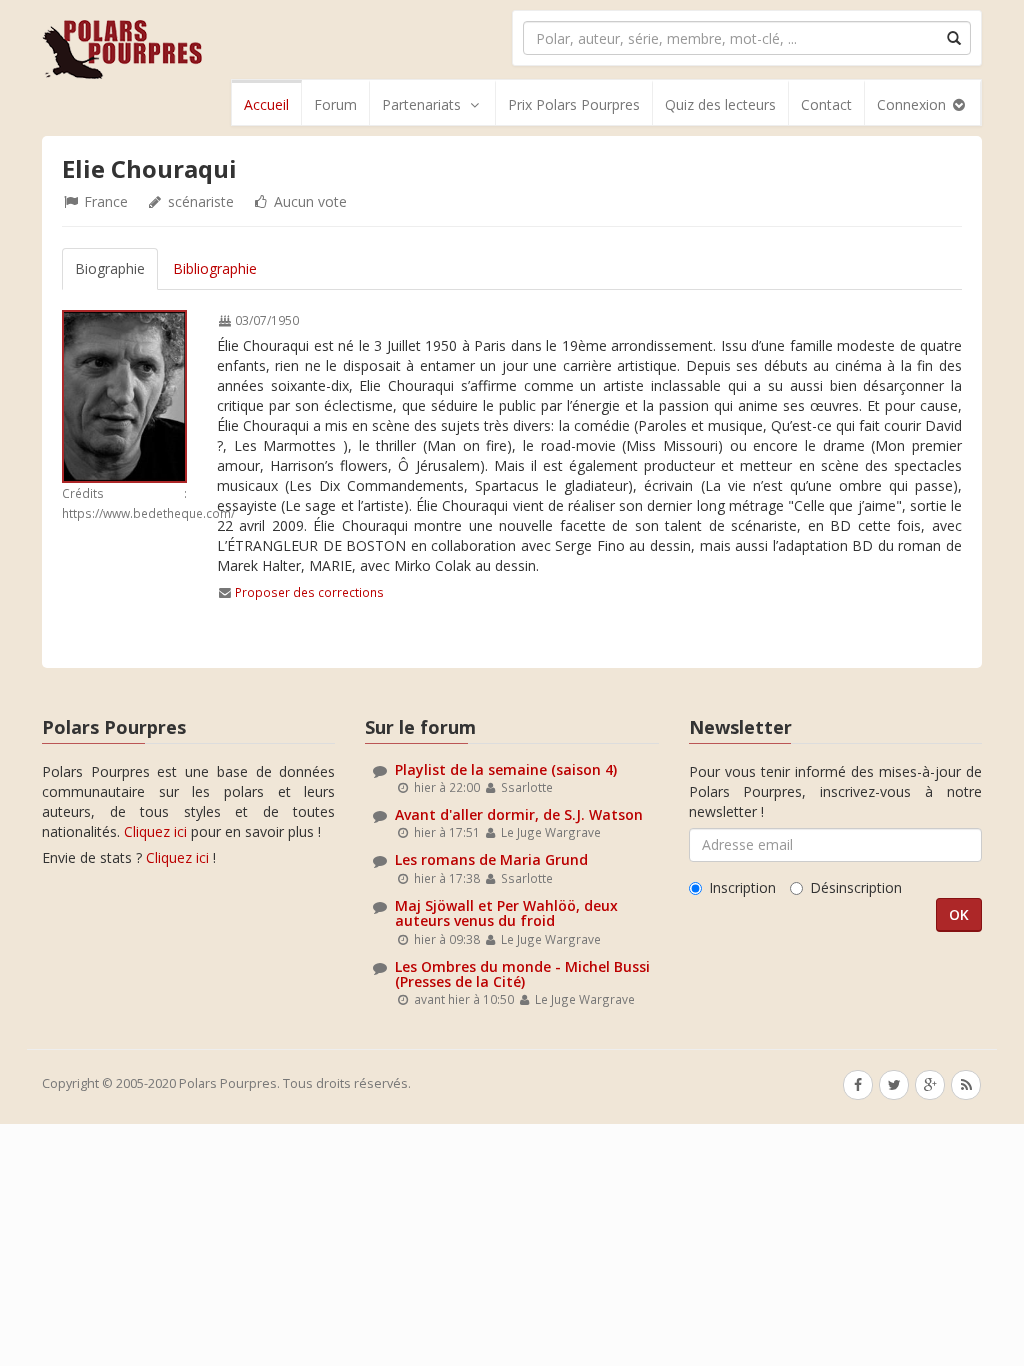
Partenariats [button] (421, 104)
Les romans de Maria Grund (491, 859)
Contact (826, 104)
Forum (335, 104)
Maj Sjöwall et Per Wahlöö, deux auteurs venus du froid (506, 913)
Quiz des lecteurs (720, 104)
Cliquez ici (155, 831)
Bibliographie (215, 268)
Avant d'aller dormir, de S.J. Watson (519, 814)
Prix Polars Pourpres (574, 104)
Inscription (742, 887)
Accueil (266, 104)
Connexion (913, 104)
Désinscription (856, 887)
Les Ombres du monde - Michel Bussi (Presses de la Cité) (522, 974)
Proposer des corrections (309, 592)
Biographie (110, 268)
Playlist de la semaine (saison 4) (506, 769)
